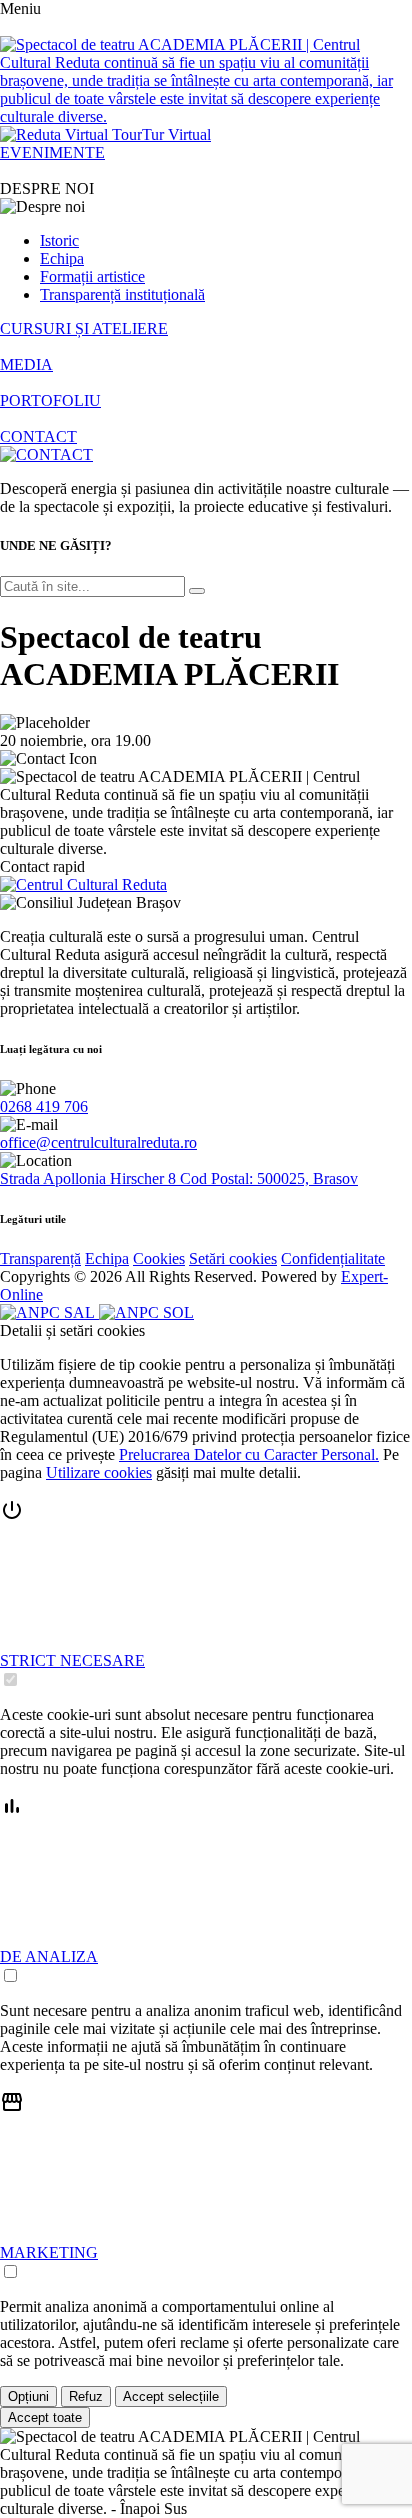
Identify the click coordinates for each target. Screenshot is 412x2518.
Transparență (40, 1258)
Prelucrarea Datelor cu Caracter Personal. (249, 1454)
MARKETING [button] (49, 2252)
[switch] (10, 1679)
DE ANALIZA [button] (49, 1956)
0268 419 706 (44, 1106)
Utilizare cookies (99, 1472)
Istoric (59, 240)
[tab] (206, 1594)
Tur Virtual (176, 134)
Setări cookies (233, 1258)
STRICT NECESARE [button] (72, 1660)
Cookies (159, 1258)
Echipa (62, 258)
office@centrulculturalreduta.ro (98, 1142)
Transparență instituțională (122, 294)
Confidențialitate (333, 1258)
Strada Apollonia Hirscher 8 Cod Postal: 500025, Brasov (179, 1178)
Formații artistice (92, 276)
